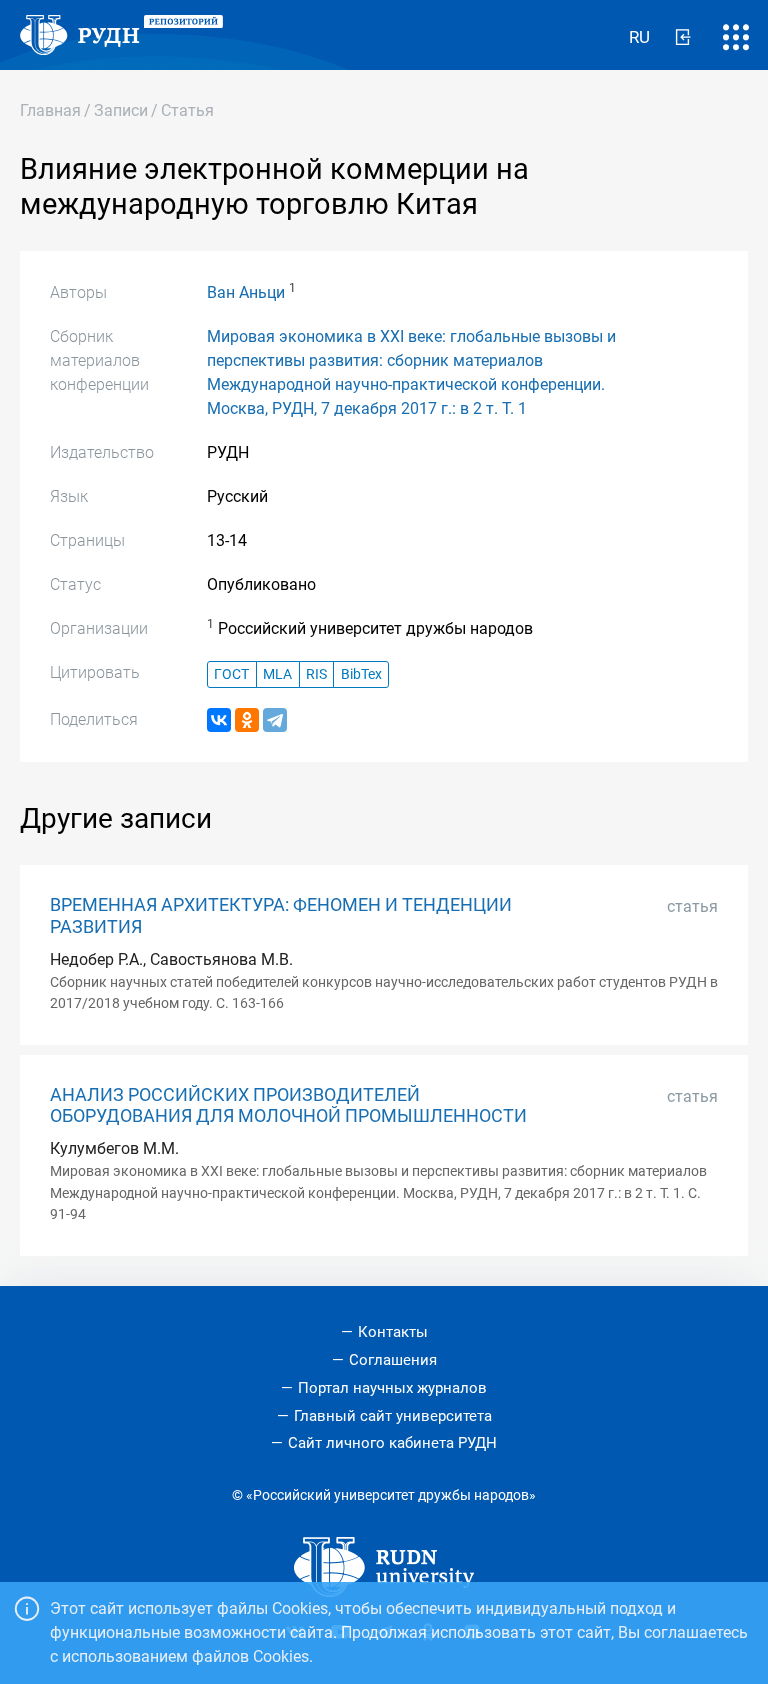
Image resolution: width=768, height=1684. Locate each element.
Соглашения (393, 1360)
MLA (277, 674)
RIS (316, 674)
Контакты (393, 1332)
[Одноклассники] (247, 720)
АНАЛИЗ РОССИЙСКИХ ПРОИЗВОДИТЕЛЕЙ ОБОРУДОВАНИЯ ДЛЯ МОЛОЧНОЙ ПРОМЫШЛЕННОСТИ (288, 1105)
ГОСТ (231, 674)
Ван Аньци (246, 292)
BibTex (361, 674)
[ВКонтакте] (219, 720)
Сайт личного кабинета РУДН (392, 1443)
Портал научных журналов (392, 1388)
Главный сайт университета (393, 1416)
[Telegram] (275, 720)
